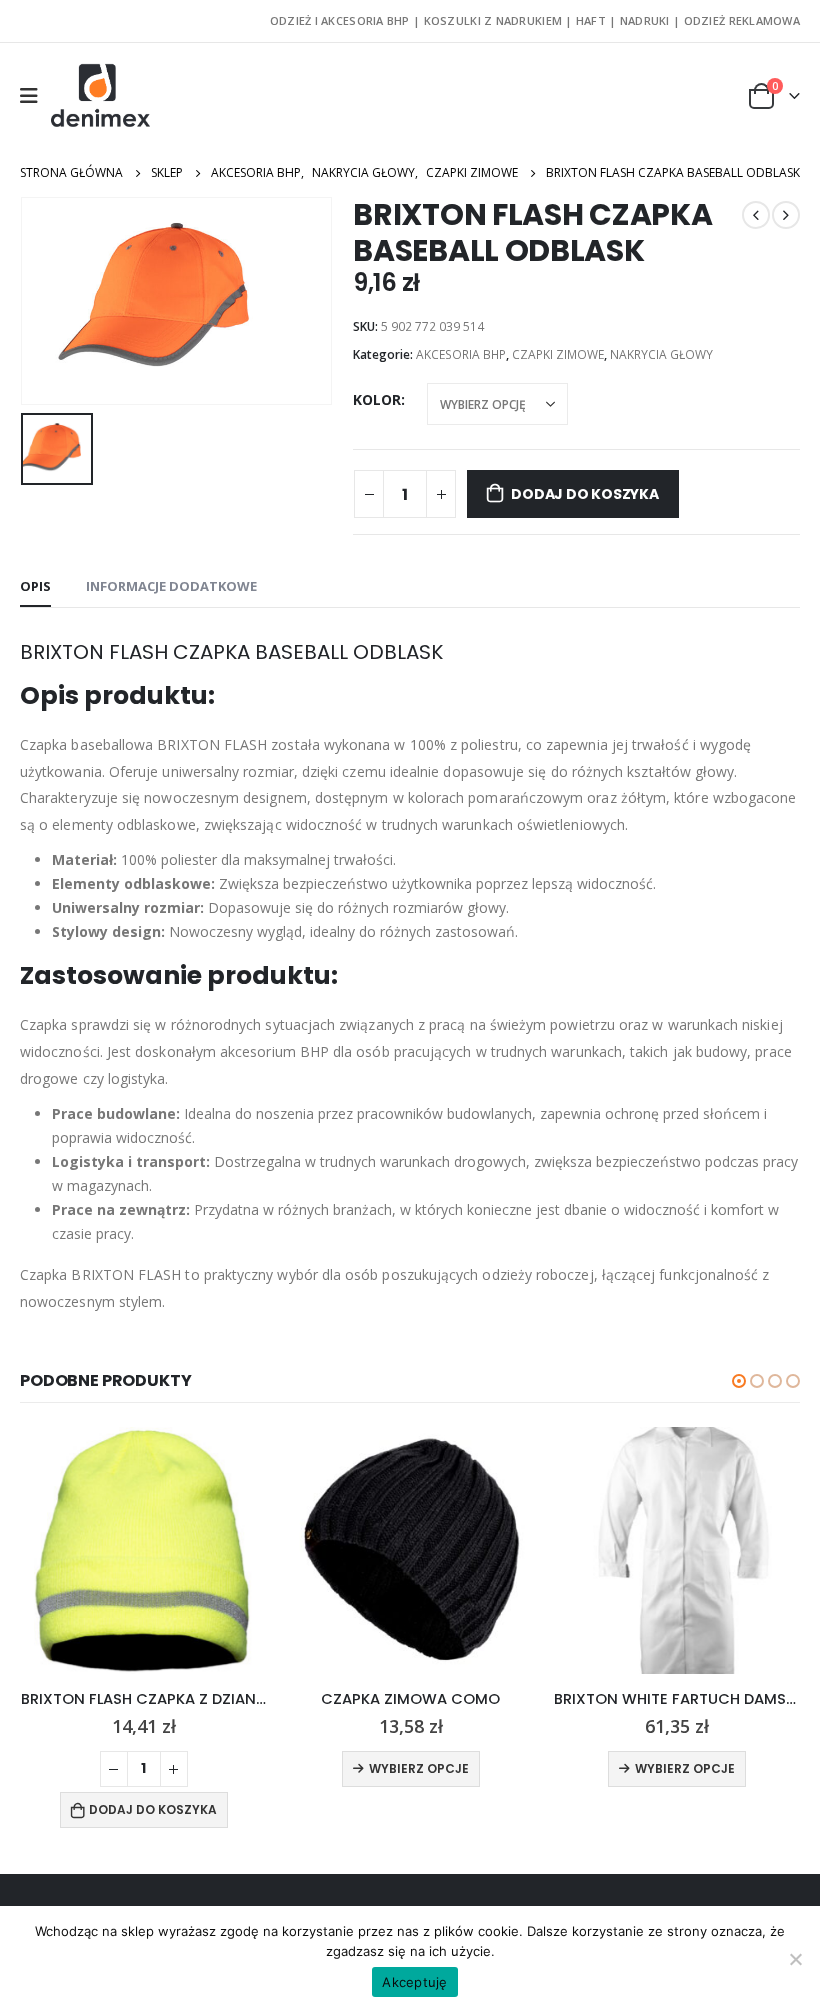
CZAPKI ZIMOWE (558, 354)
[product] (144, 1550)
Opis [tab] (35, 586)
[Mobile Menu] (35, 96)
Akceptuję (414, 1982)
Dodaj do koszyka (585, 494)
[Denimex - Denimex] (101, 96)
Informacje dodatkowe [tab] (171, 586)
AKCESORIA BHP (461, 354)
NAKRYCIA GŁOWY (661, 354)
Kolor (377, 399)
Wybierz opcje (419, 1768)
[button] (739, 1381)
